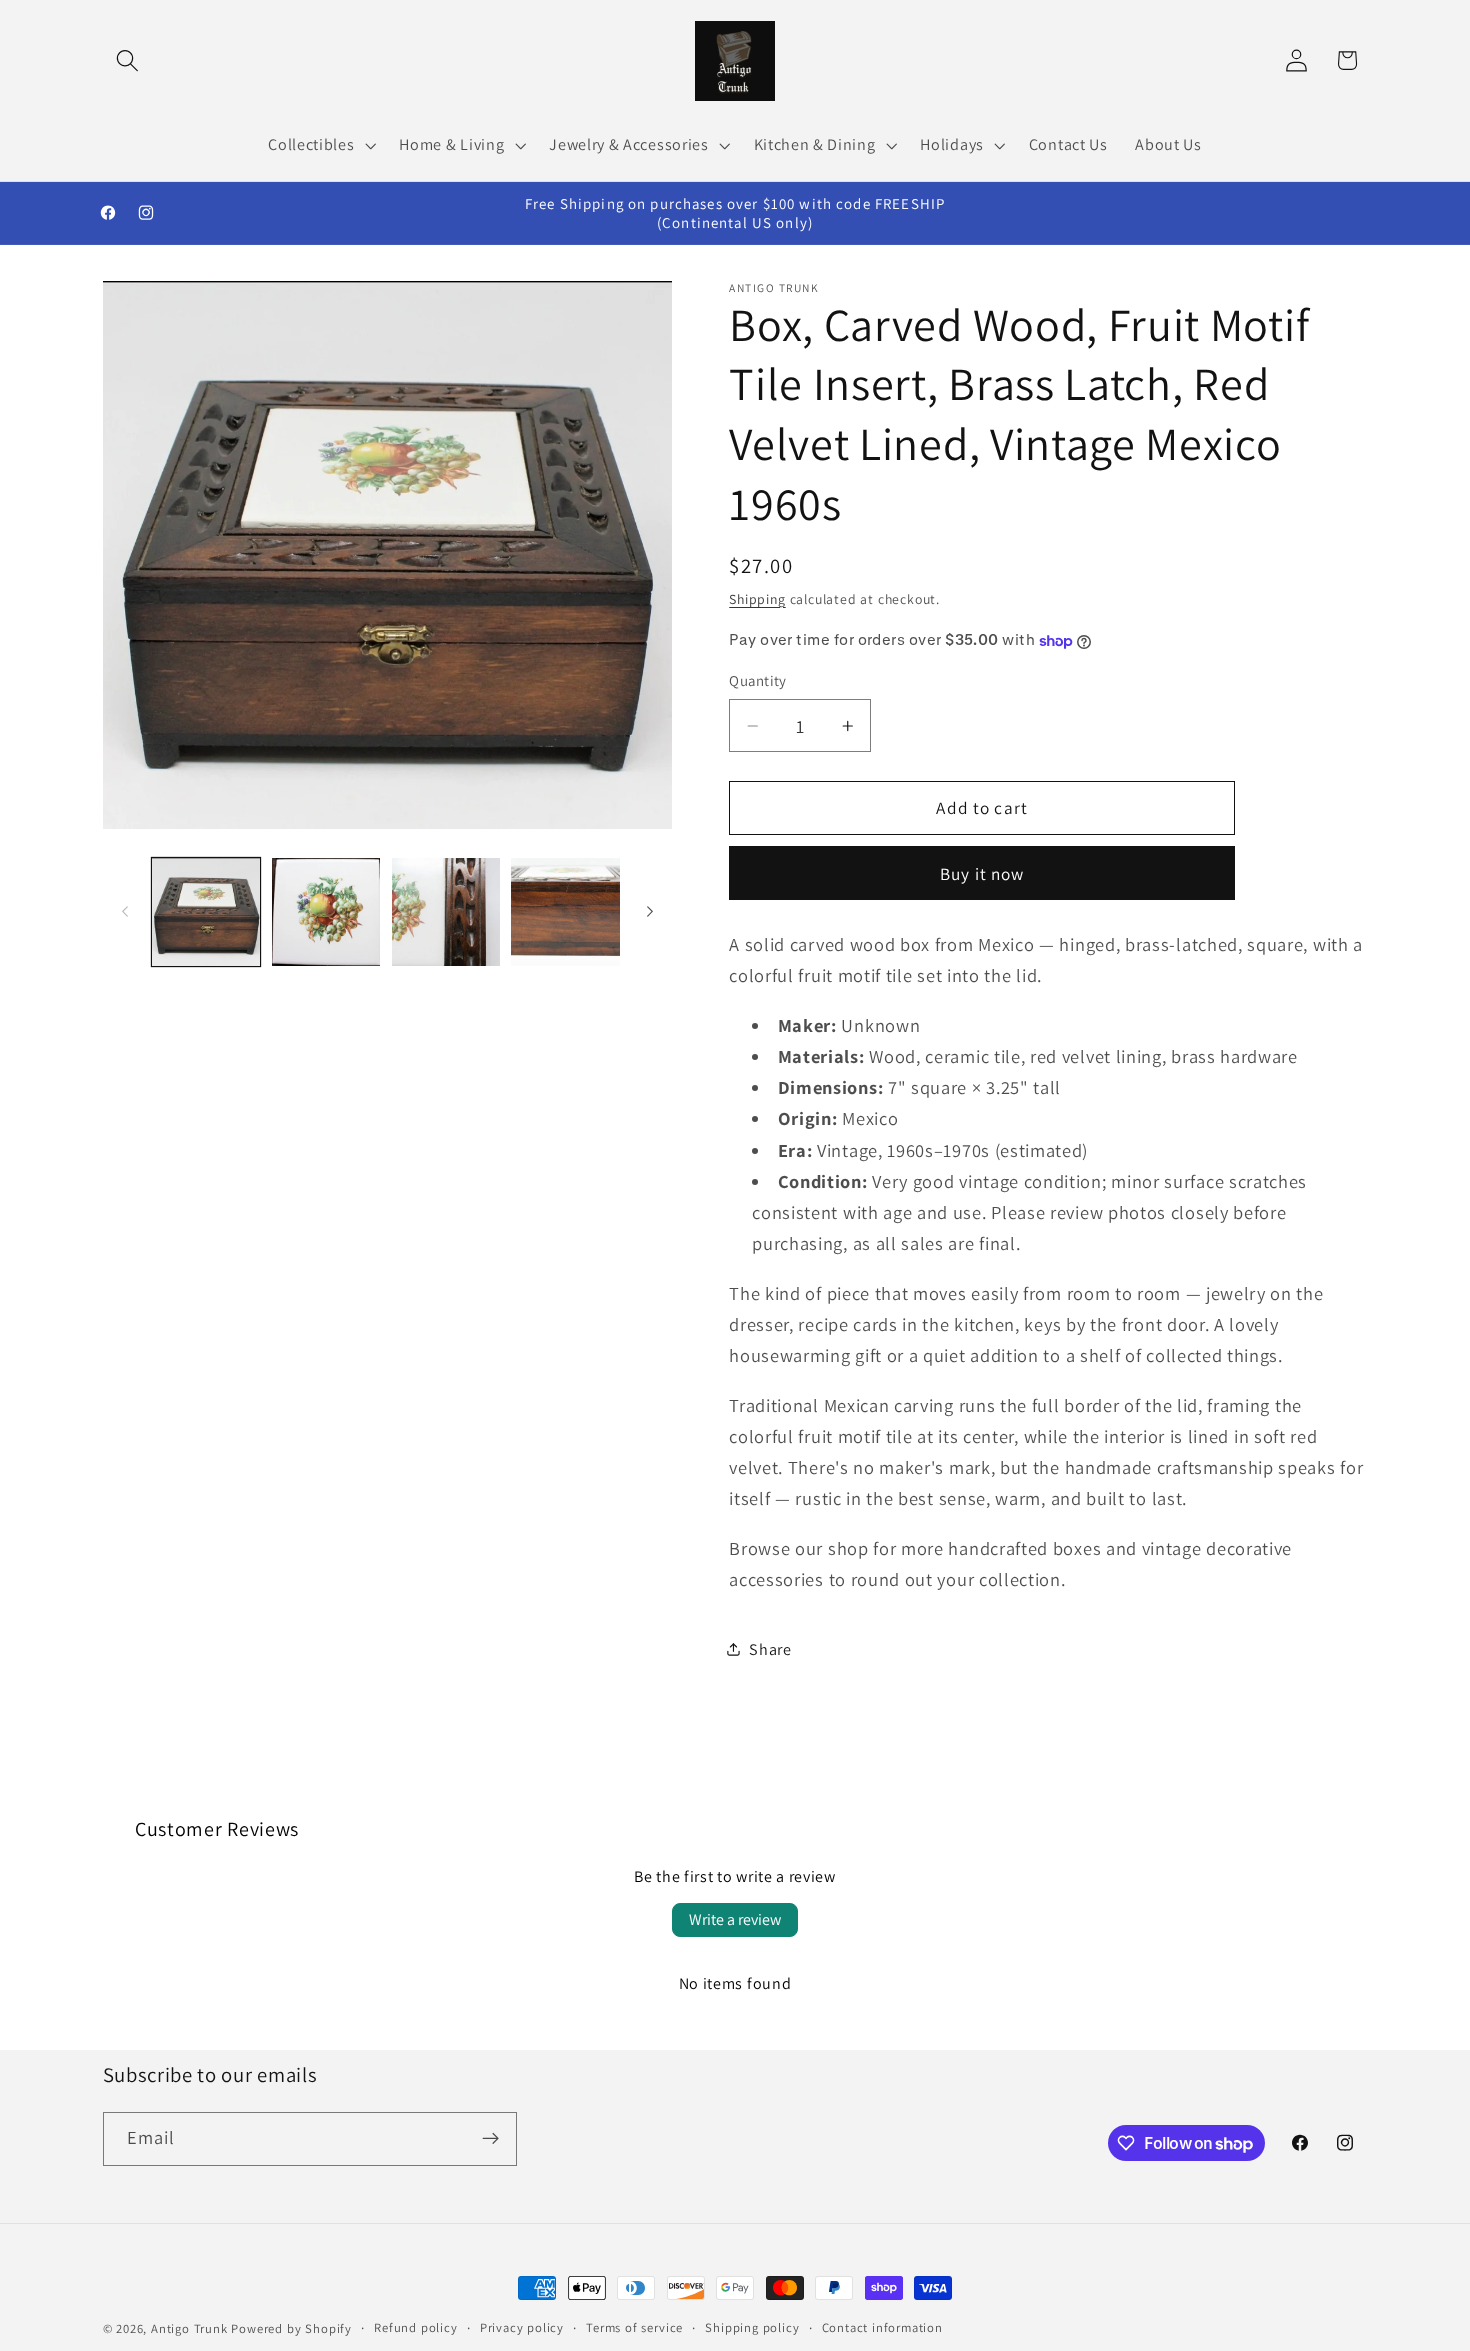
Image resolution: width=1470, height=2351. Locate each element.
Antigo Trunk (189, 2328)
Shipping (757, 599)
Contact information (882, 2327)
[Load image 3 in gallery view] (446, 912)
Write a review (735, 1919)
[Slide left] (125, 912)
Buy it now (982, 873)
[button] (128, 60)
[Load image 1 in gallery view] (206, 912)
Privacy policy (522, 2327)
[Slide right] (650, 912)
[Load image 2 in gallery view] (326, 912)
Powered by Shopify (291, 2328)
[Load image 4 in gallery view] (565, 912)
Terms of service (634, 2327)
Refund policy (415, 2327)
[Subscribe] (490, 2139)
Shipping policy (752, 2327)
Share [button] (770, 1649)
